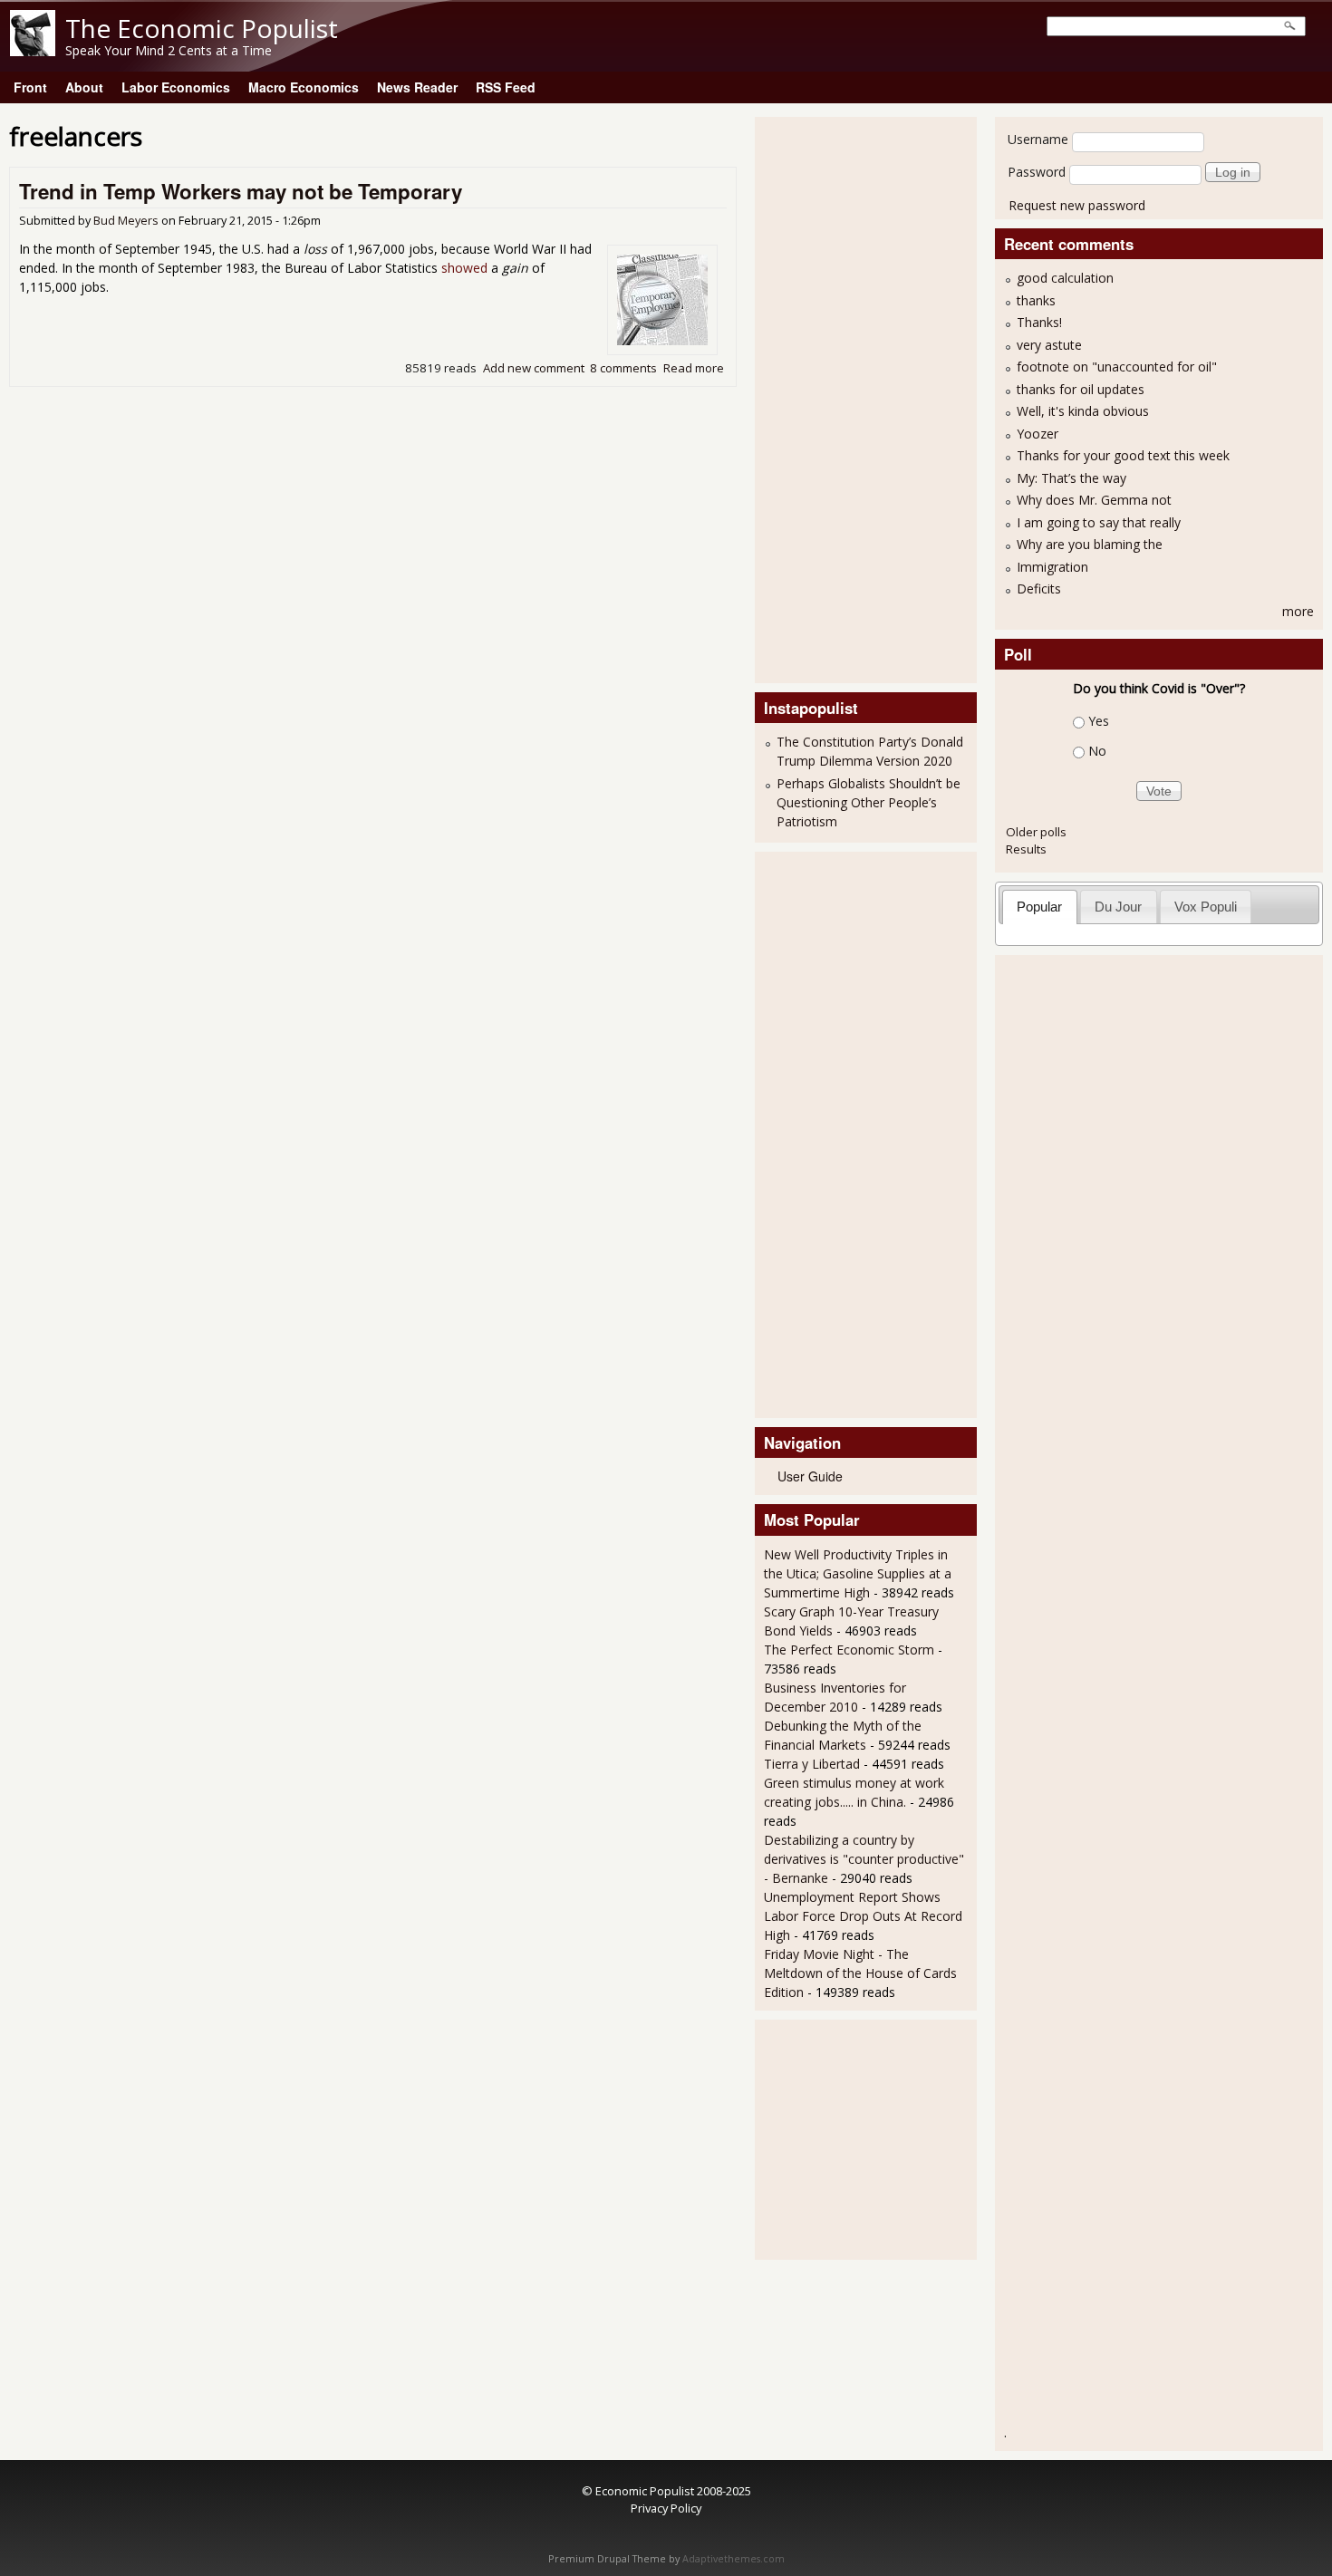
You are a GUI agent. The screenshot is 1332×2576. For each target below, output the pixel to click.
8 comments (623, 368)
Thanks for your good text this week (1123, 455)
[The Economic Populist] (33, 51)
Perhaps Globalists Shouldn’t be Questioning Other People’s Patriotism (869, 802)
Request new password (1077, 205)
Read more (694, 368)
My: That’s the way (1071, 478)
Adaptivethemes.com (734, 2559)
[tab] (1040, 907)
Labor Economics (176, 87)
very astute (1049, 345)
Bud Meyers (126, 221)
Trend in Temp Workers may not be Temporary (241, 191)
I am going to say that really (1099, 522)
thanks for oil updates (1081, 389)
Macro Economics (304, 87)
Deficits (1039, 589)
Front (30, 87)
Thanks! (1039, 322)
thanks (1036, 300)
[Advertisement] (836, 398)
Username (1038, 139)
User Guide (810, 1476)
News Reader (417, 87)
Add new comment (534, 368)
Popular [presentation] (1039, 907)
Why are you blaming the (1090, 544)
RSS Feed (506, 87)
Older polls (1036, 832)
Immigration (1052, 567)
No (1097, 751)
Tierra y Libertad (812, 1764)
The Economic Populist (202, 28)
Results (1026, 849)
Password (1037, 172)
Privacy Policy (666, 2508)
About (84, 87)
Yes (1099, 721)
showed (464, 268)
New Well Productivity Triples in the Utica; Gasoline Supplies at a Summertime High (858, 1573)
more (1298, 611)
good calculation (1065, 278)
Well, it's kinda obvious (1083, 411)
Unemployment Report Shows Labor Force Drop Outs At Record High (863, 1916)
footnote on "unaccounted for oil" (1117, 367)
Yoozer (1038, 434)
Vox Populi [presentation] (1206, 907)
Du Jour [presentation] (1118, 907)
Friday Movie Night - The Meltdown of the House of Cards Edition (860, 1973)
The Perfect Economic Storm (849, 1650)
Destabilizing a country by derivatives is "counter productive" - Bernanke (864, 1859)
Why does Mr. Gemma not (1094, 500)
